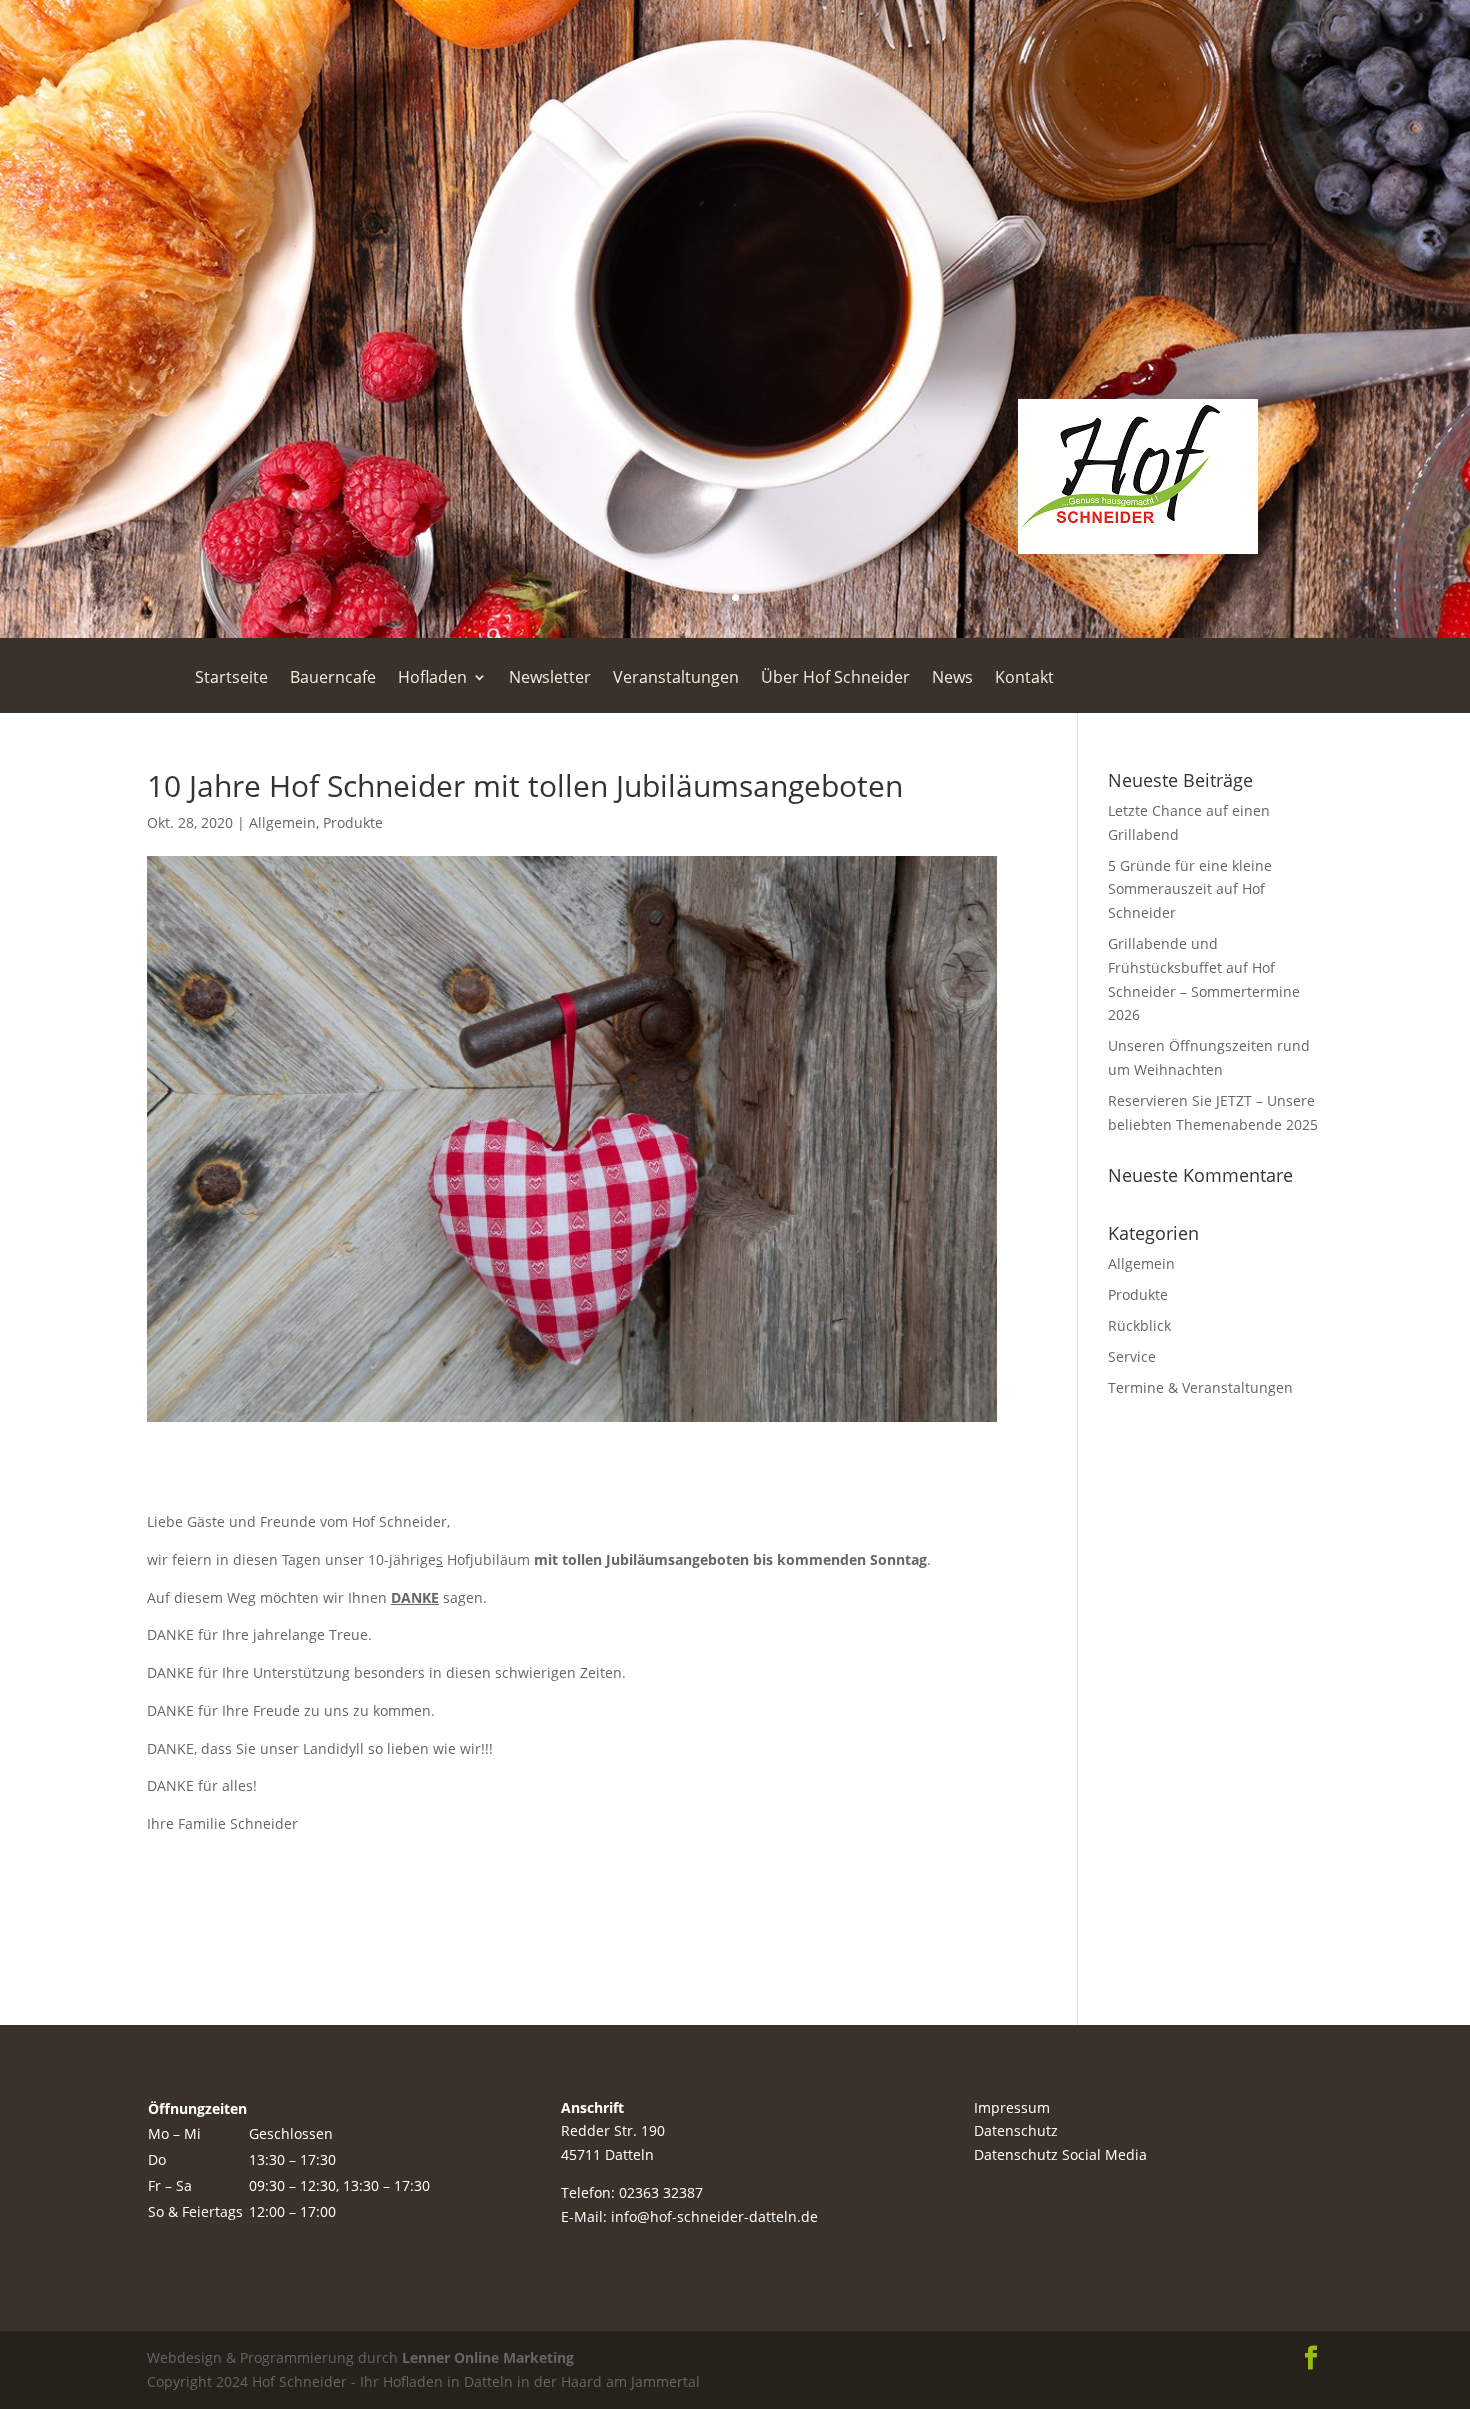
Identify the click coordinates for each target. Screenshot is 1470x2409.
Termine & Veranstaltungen (1200, 1387)
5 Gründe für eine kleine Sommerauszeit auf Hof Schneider (1190, 889)
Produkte (353, 822)
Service (1132, 1356)
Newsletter (550, 679)
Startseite (231, 679)
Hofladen (432, 679)
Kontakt (1024, 679)
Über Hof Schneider (835, 679)
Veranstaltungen (676, 679)
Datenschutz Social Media (1060, 2154)
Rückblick (1139, 1325)
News (952, 679)
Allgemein (282, 822)
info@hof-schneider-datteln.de (714, 2216)
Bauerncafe (333, 679)
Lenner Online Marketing (486, 2357)
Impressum (1012, 2107)
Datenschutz (1016, 2130)
